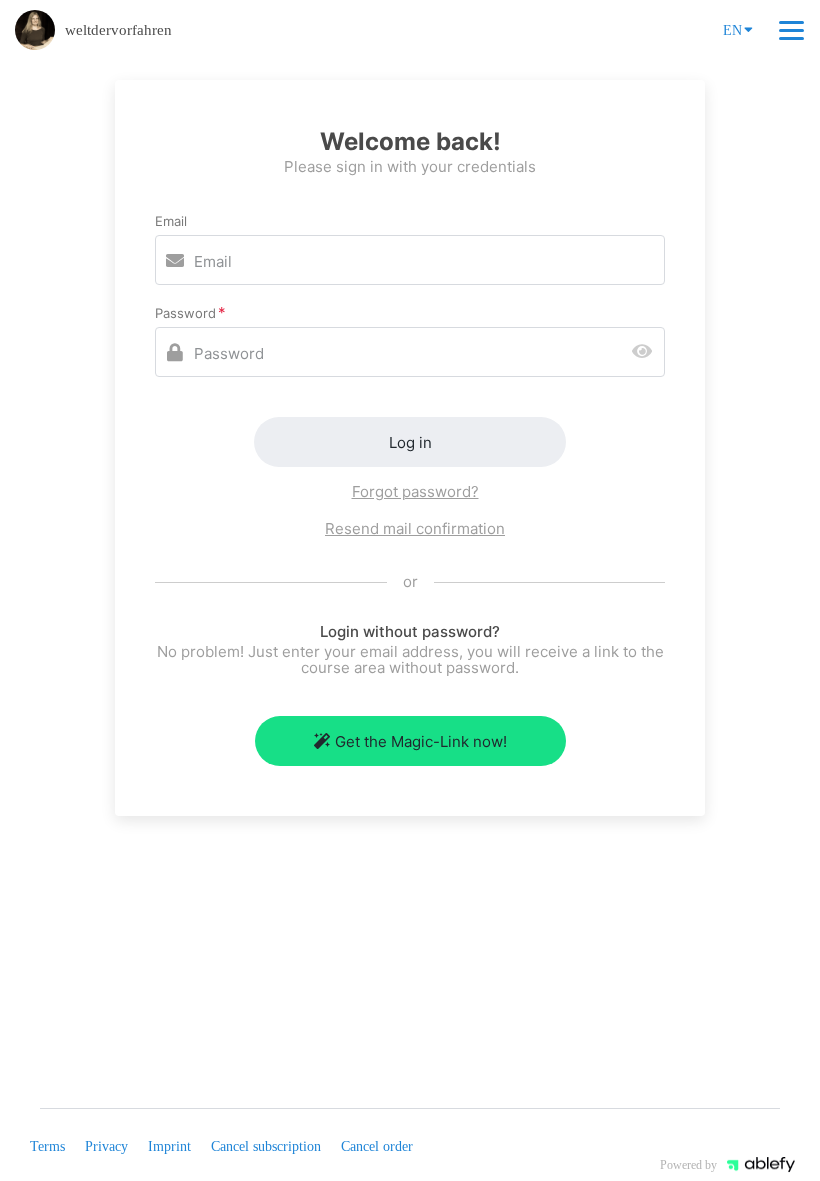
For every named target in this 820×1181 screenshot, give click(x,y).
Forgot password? (415, 491)
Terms (47, 1146)
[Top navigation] (791, 30)
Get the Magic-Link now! (421, 741)
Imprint (169, 1146)
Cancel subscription (266, 1146)
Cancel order (377, 1146)
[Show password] (646, 352)
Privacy (106, 1146)
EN (732, 30)
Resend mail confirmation (415, 528)
